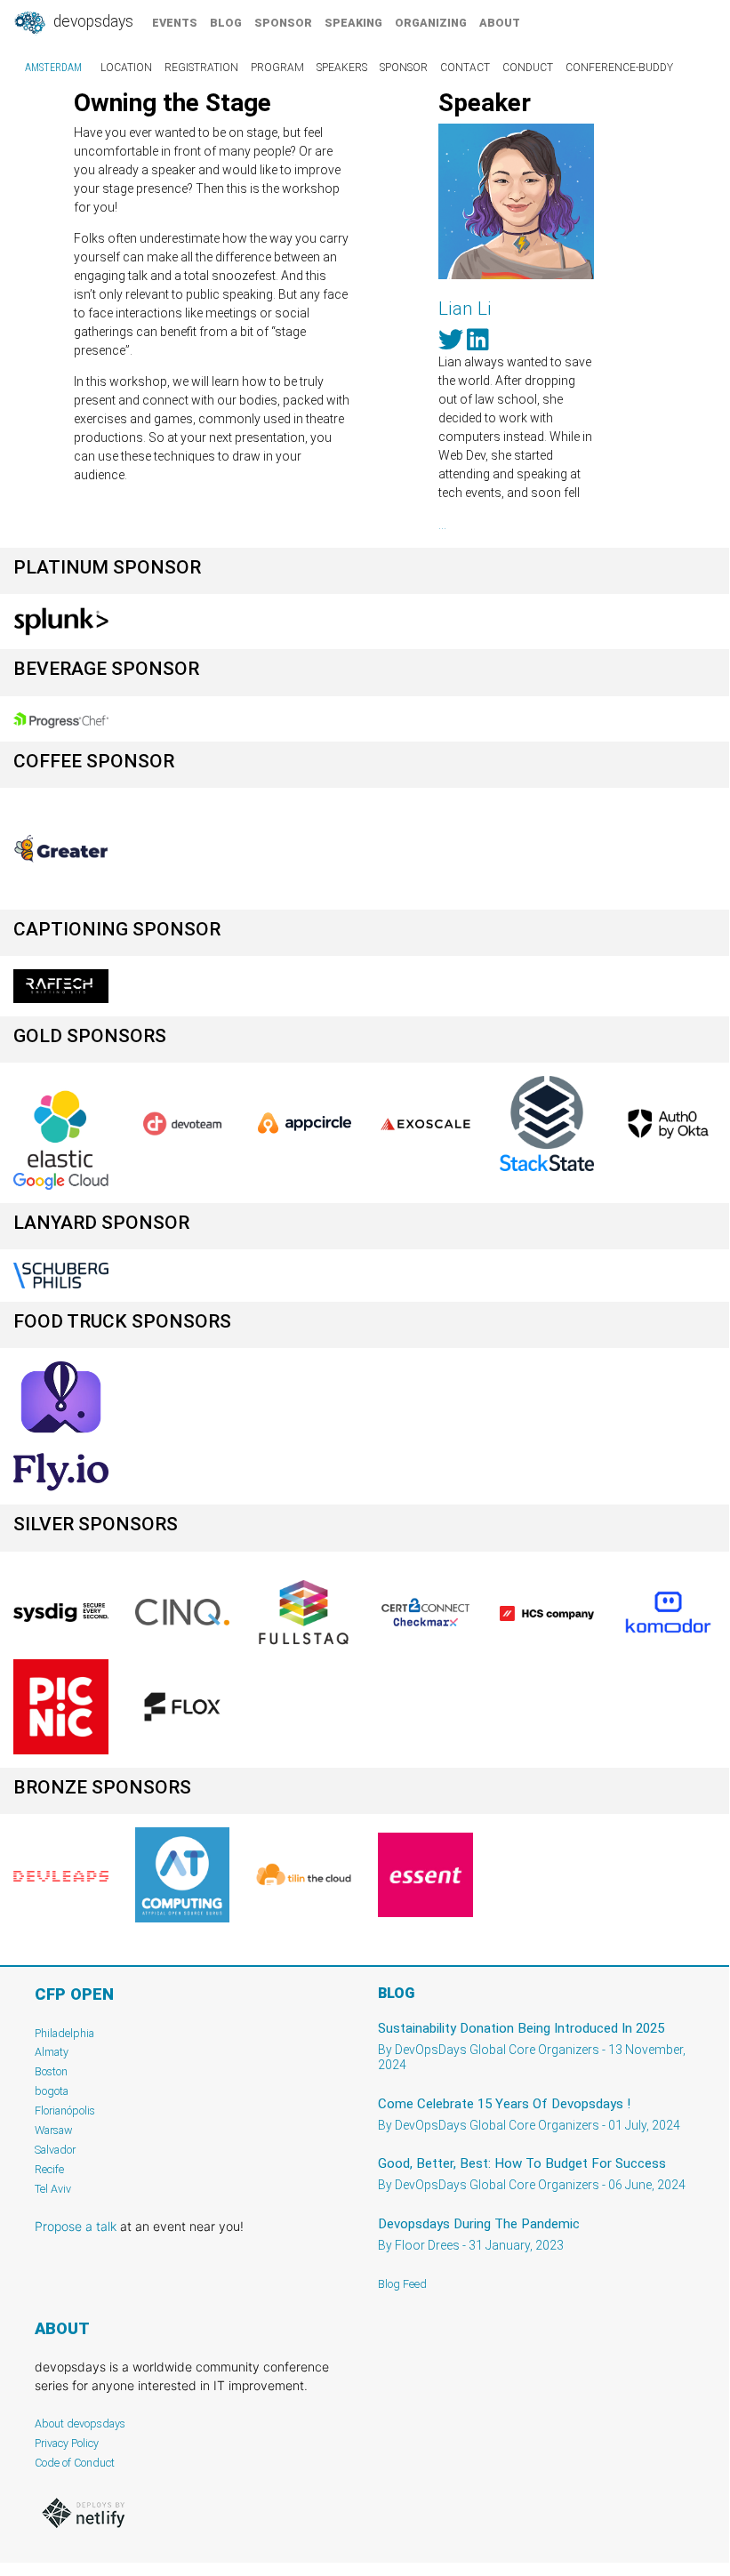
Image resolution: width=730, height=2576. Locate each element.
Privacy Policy (67, 2443)
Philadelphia (64, 2033)
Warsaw (54, 2130)
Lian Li (465, 309)
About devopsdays (80, 2424)
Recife (49, 2169)
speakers (342, 68)
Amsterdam (53, 68)
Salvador (55, 2150)
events (175, 23)
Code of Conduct (75, 2463)
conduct (528, 68)
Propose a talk (76, 2226)
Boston (51, 2071)
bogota (52, 2091)
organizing (431, 23)
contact (465, 68)
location (126, 68)
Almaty (52, 2052)
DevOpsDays (92, 21)
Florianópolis (65, 2111)
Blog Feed (402, 2284)
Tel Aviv (53, 2189)
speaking (353, 23)
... (442, 525)
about (500, 23)
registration (201, 68)
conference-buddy (619, 68)
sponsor (283, 23)
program (277, 68)
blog (226, 23)
